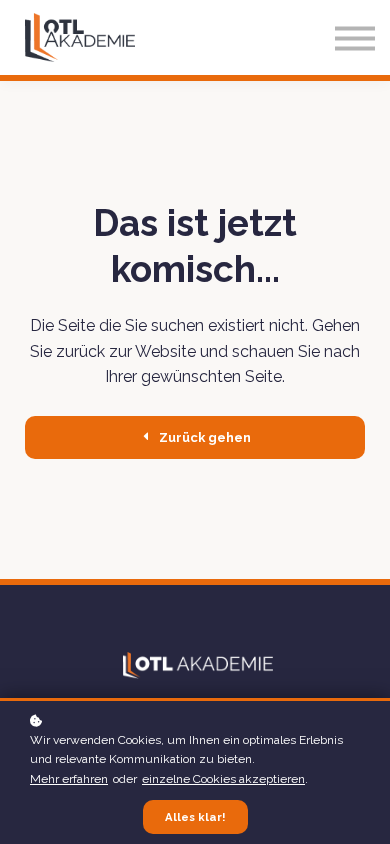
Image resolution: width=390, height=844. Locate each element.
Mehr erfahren (69, 779)
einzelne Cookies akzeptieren (223, 779)
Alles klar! (195, 817)
